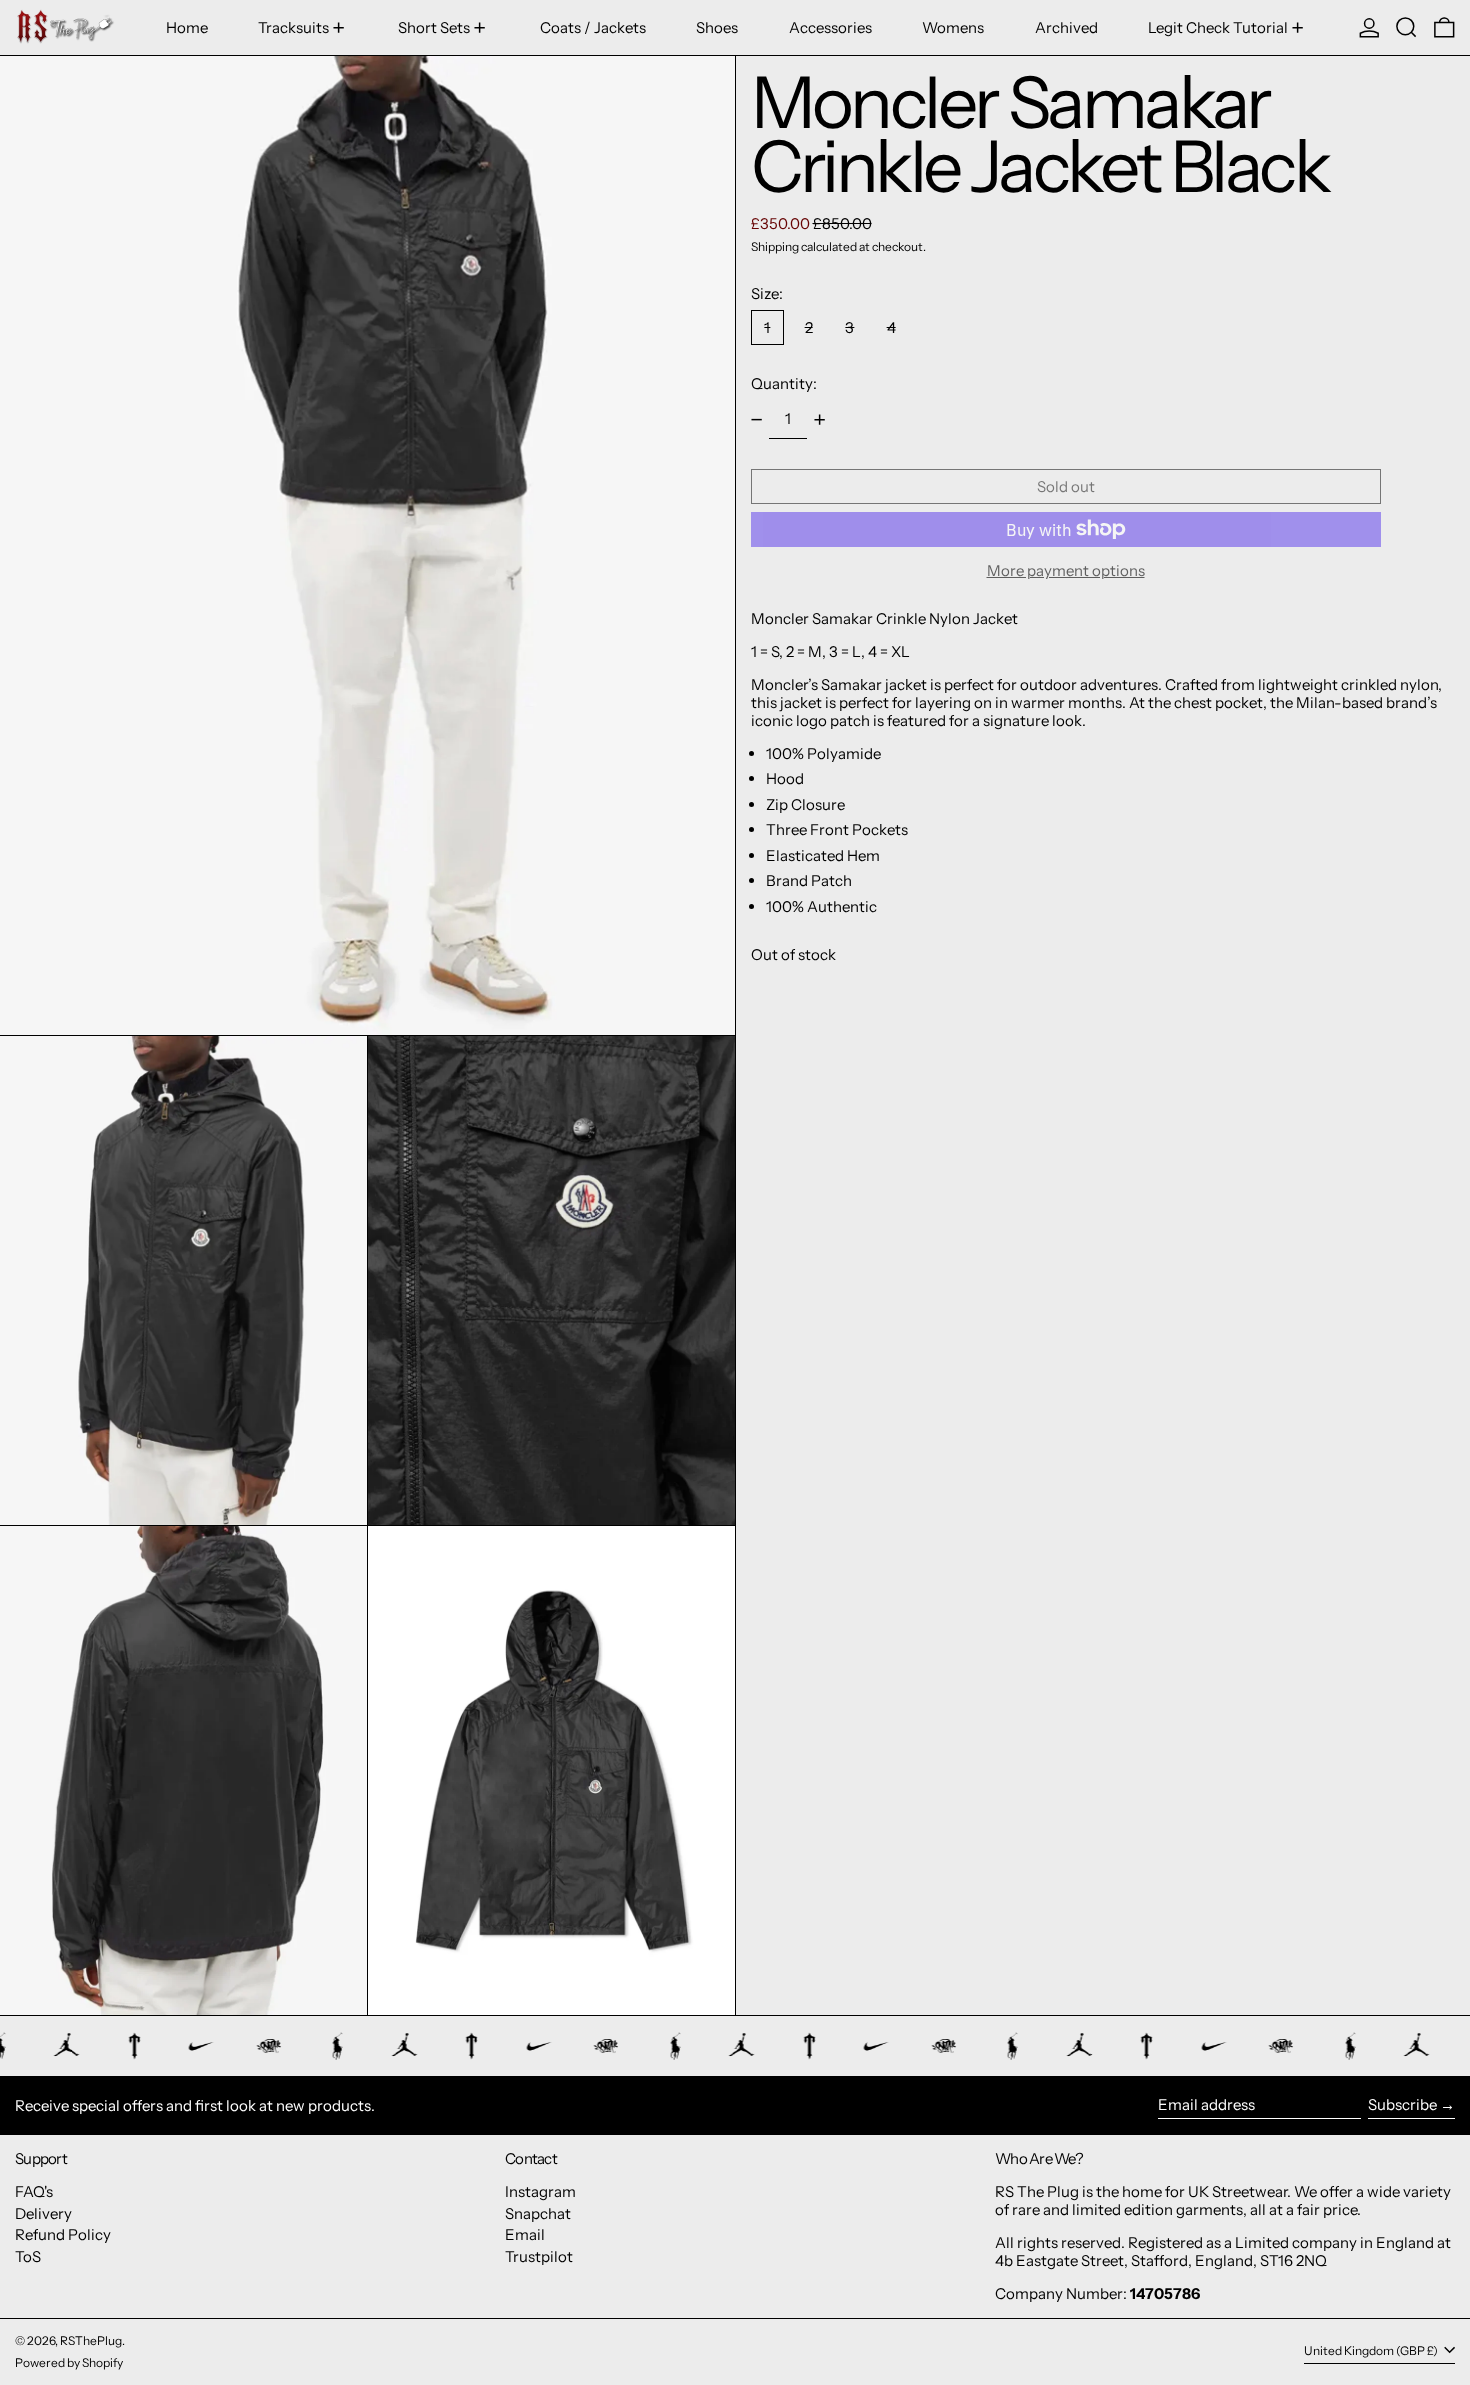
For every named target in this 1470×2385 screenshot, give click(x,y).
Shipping (775, 246)
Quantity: (784, 383)
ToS (28, 2256)
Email (525, 2234)
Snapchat (538, 2213)
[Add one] (820, 420)
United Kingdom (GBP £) (1372, 2350)
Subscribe (1402, 2104)
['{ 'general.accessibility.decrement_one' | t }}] (756, 420)
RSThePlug (91, 2340)
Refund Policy (63, 2234)
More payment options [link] (1066, 571)
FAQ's (34, 2191)
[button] (1406, 27)
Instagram (540, 2191)
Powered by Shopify (69, 2362)
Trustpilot (539, 2256)
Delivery (43, 2213)
